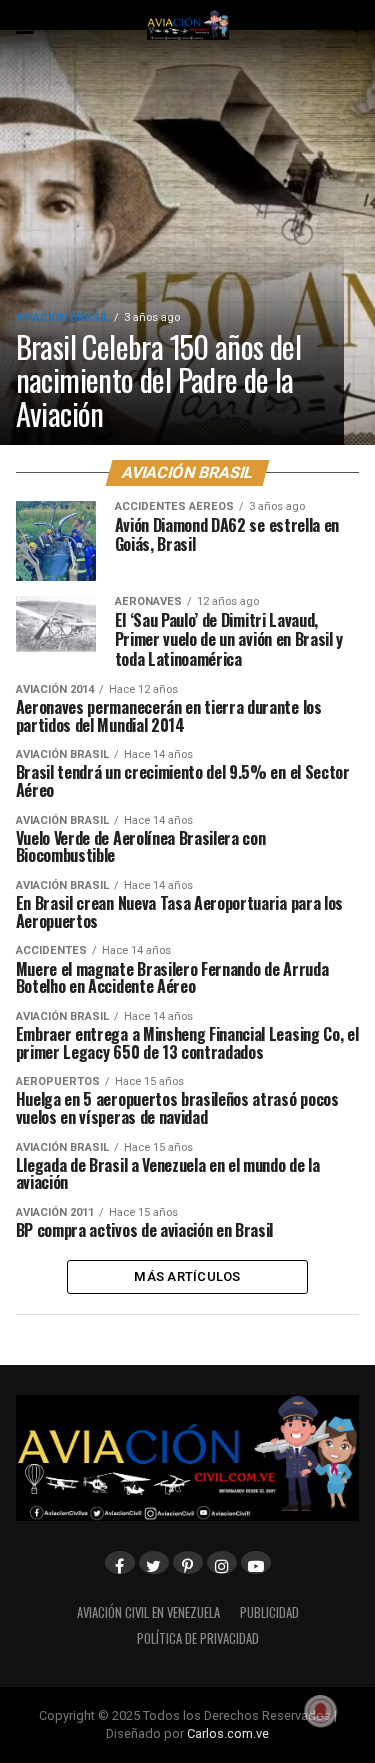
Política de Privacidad (198, 1638)
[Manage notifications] (321, 1711)
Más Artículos (187, 1276)
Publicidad (269, 1612)
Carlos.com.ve (228, 1733)
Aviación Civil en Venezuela (148, 1612)
